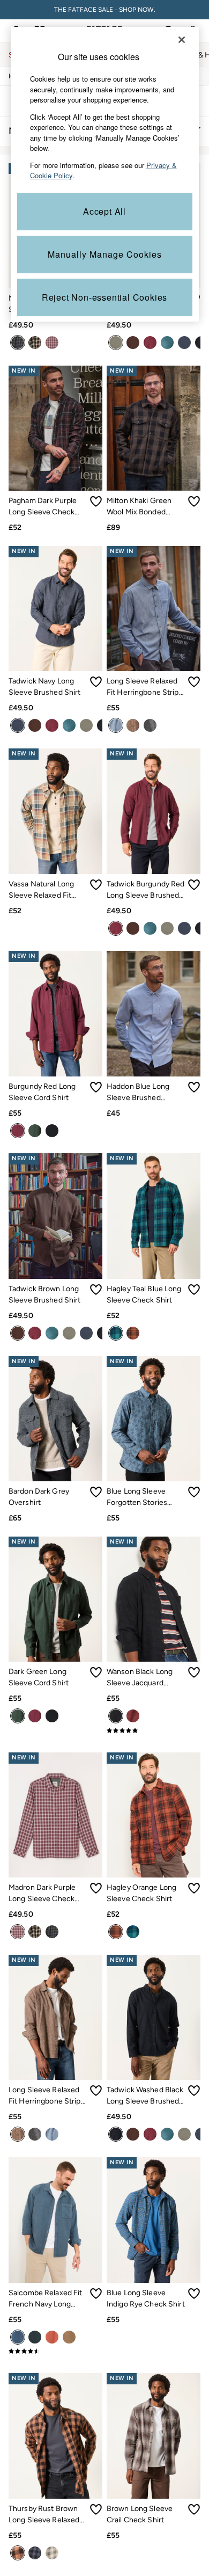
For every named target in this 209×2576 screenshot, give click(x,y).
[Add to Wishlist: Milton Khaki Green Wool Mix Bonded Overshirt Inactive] (194, 501)
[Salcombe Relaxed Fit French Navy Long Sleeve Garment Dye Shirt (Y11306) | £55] (55, 2220)
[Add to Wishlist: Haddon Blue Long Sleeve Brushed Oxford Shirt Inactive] (194, 1087)
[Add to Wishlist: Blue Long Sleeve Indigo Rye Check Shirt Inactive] (194, 2294)
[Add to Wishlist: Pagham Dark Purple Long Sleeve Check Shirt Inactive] (96, 501)
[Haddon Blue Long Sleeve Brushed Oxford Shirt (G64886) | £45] (154, 1013)
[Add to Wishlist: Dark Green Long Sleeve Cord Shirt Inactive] (96, 1672)
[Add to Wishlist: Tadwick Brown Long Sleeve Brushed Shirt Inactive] (96, 1290)
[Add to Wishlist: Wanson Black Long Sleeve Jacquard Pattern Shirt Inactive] (194, 1672)
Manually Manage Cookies (105, 254)
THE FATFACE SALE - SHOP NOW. (105, 10)
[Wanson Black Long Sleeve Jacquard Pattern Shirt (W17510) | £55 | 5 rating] (154, 1730)
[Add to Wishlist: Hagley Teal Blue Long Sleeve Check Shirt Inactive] (194, 1290)
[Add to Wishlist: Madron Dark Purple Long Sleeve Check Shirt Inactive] (96, 1888)
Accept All (104, 211)
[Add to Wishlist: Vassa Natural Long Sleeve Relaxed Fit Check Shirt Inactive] (96, 885)
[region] (105, 174)
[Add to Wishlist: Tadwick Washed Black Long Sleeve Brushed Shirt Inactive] (194, 2091)
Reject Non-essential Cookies (104, 297)
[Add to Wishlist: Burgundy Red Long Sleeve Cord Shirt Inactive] (96, 1087)
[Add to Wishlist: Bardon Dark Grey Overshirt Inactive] (96, 1492)
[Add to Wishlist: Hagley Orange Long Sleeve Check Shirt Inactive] (194, 1888)
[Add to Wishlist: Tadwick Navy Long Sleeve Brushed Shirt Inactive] (96, 682)
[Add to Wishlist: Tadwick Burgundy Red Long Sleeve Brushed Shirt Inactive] (194, 885)
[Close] (182, 40)
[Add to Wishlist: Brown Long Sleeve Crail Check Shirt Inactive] (194, 2509)
